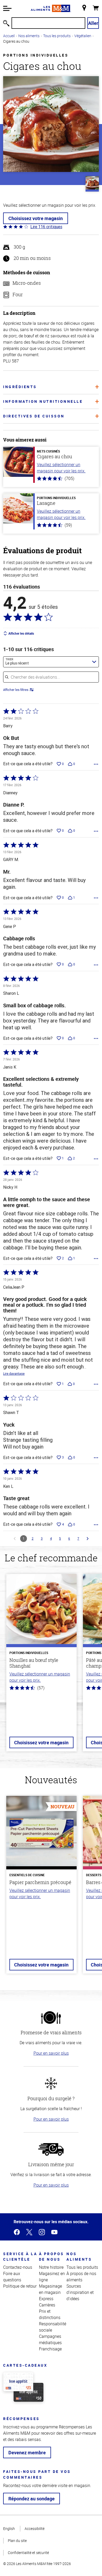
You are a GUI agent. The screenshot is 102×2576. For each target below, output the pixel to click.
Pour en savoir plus (51, 2053)
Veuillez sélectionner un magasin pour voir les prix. (61, 468)
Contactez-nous (18, 2267)
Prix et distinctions (50, 2314)
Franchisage (50, 2349)
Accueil (9, 36)
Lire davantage (14, 1374)
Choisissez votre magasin (36, 218)
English (9, 2528)
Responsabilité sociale (53, 2327)
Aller (93, 23)
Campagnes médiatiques (50, 2339)
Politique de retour (20, 2286)
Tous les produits (57, 36)
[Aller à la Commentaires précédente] (15, 1539)
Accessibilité (35, 2528)
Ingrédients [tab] (20, 387)
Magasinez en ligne (52, 2277)
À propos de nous (52, 2256)
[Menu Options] (96, 764)
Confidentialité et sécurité (28, 2553)
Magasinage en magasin (50, 2289)
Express (46, 2299)
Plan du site (17, 2541)
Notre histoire (51, 2267)
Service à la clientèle (20, 2256)
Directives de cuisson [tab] (34, 416)
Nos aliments (29, 36)
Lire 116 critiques (46, 227)
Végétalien (83, 36)
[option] (41, 1666)
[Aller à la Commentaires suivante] (88, 1539)
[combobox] (51, 662)
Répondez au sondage (32, 2499)
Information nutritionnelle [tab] (43, 401)
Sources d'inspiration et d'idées (80, 2292)
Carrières (47, 2305)
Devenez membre (27, 2452)
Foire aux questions (12, 2277)
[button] (7, 8)
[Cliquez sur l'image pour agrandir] (51, 124)
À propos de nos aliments (81, 2277)
